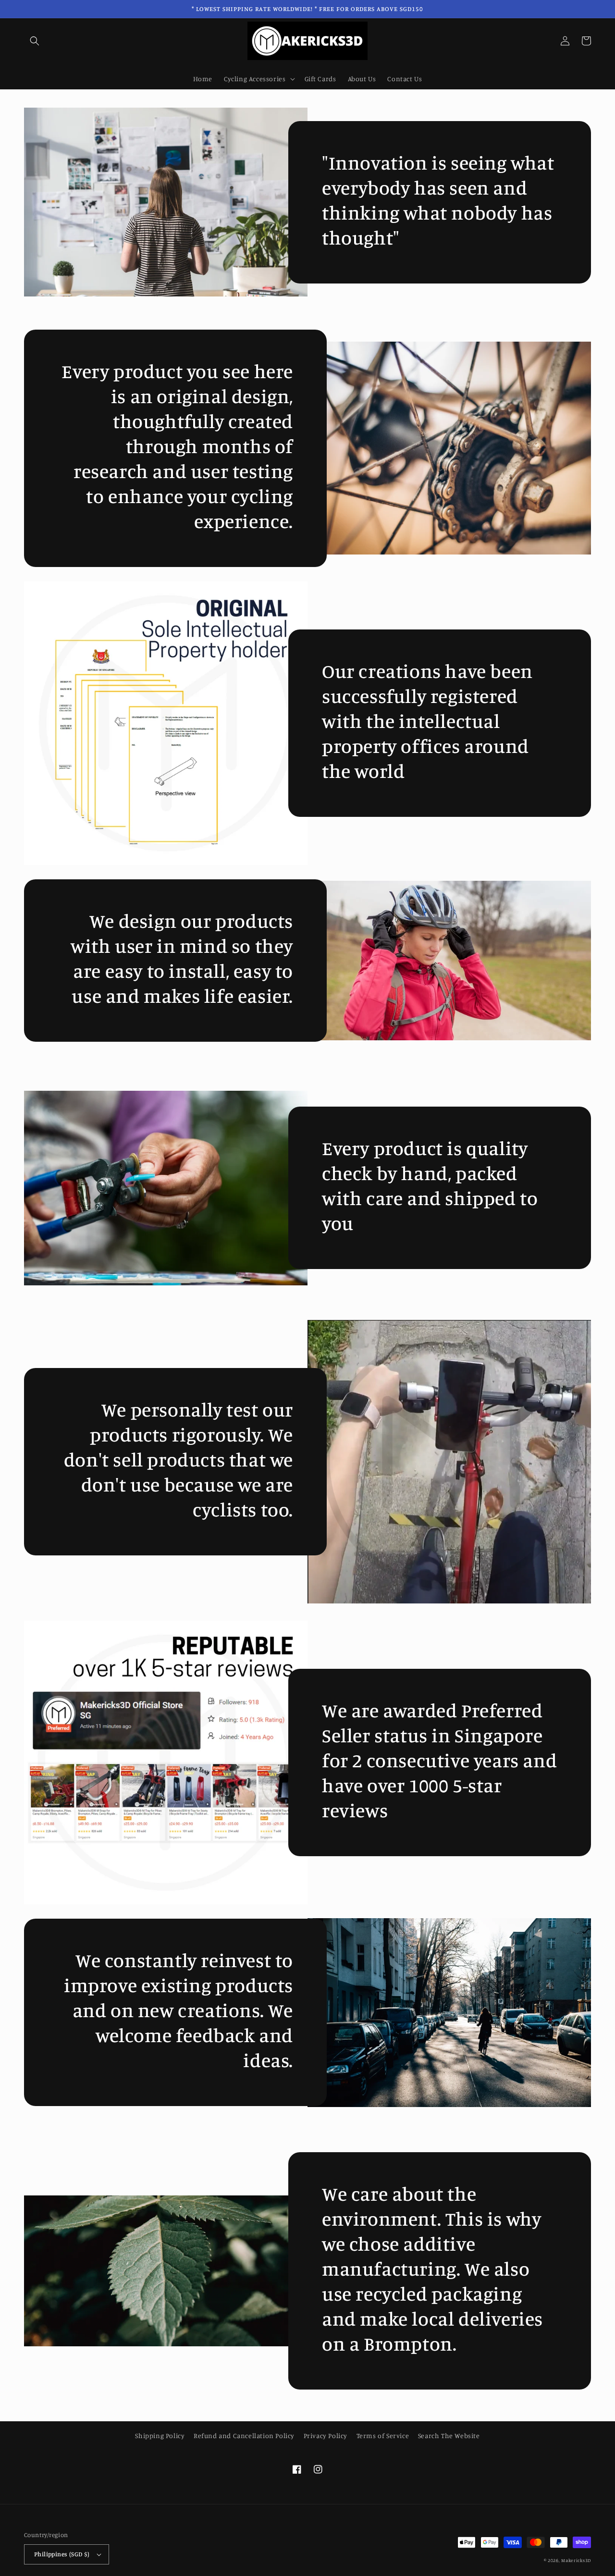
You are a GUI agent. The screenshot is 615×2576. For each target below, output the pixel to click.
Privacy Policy (326, 2435)
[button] (35, 41)
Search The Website (449, 2435)
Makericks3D (576, 2560)
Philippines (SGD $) (62, 2554)
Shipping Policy (160, 2435)
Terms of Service (383, 2435)
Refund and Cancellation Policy (244, 2435)
